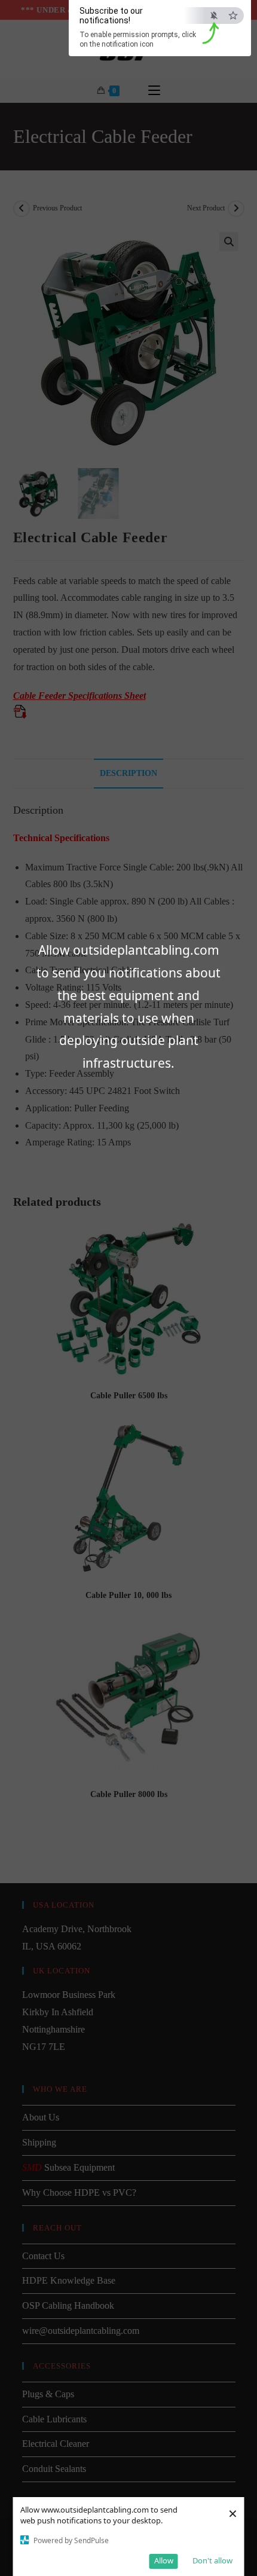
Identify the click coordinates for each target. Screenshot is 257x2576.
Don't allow (212, 2560)
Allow (164, 2560)
